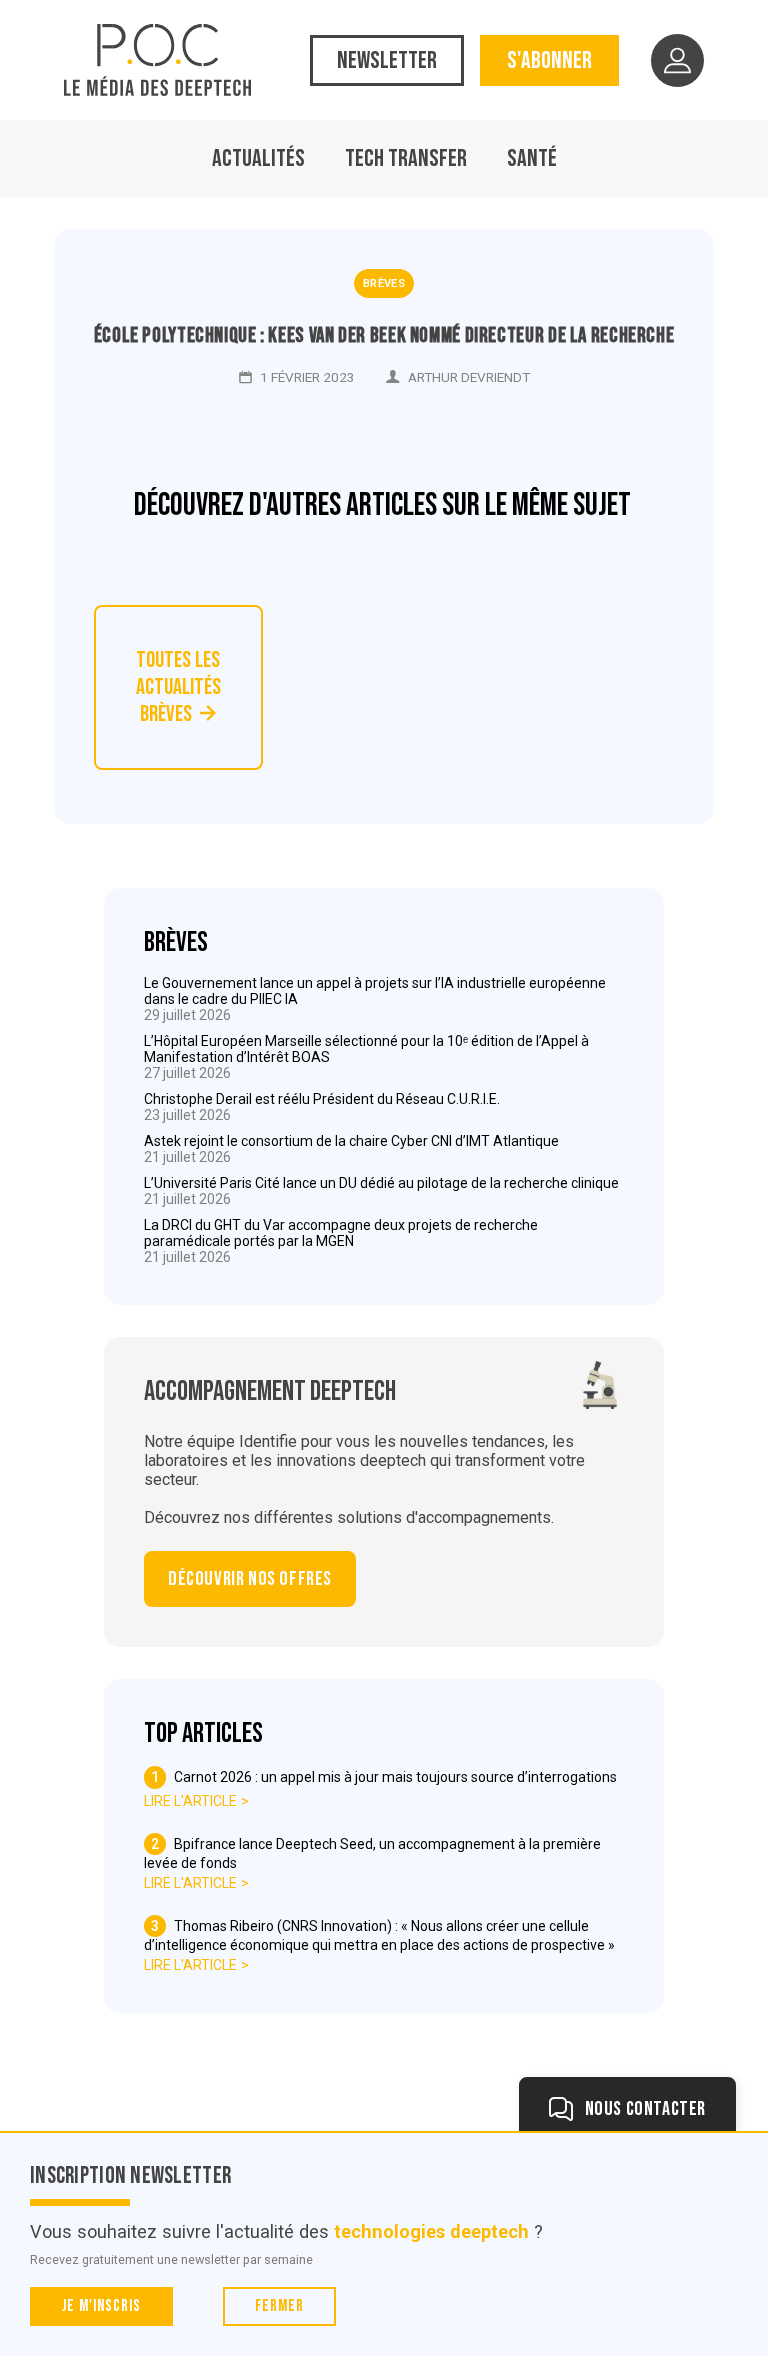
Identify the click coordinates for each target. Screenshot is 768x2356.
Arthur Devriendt (469, 377)
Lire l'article (190, 1801)
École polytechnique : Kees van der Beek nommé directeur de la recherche (384, 335)
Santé (532, 158)
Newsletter (387, 60)
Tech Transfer (406, 158)
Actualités (258, 158)
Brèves (384, 283)
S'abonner (549, 60)
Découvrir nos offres (250, 1579)
